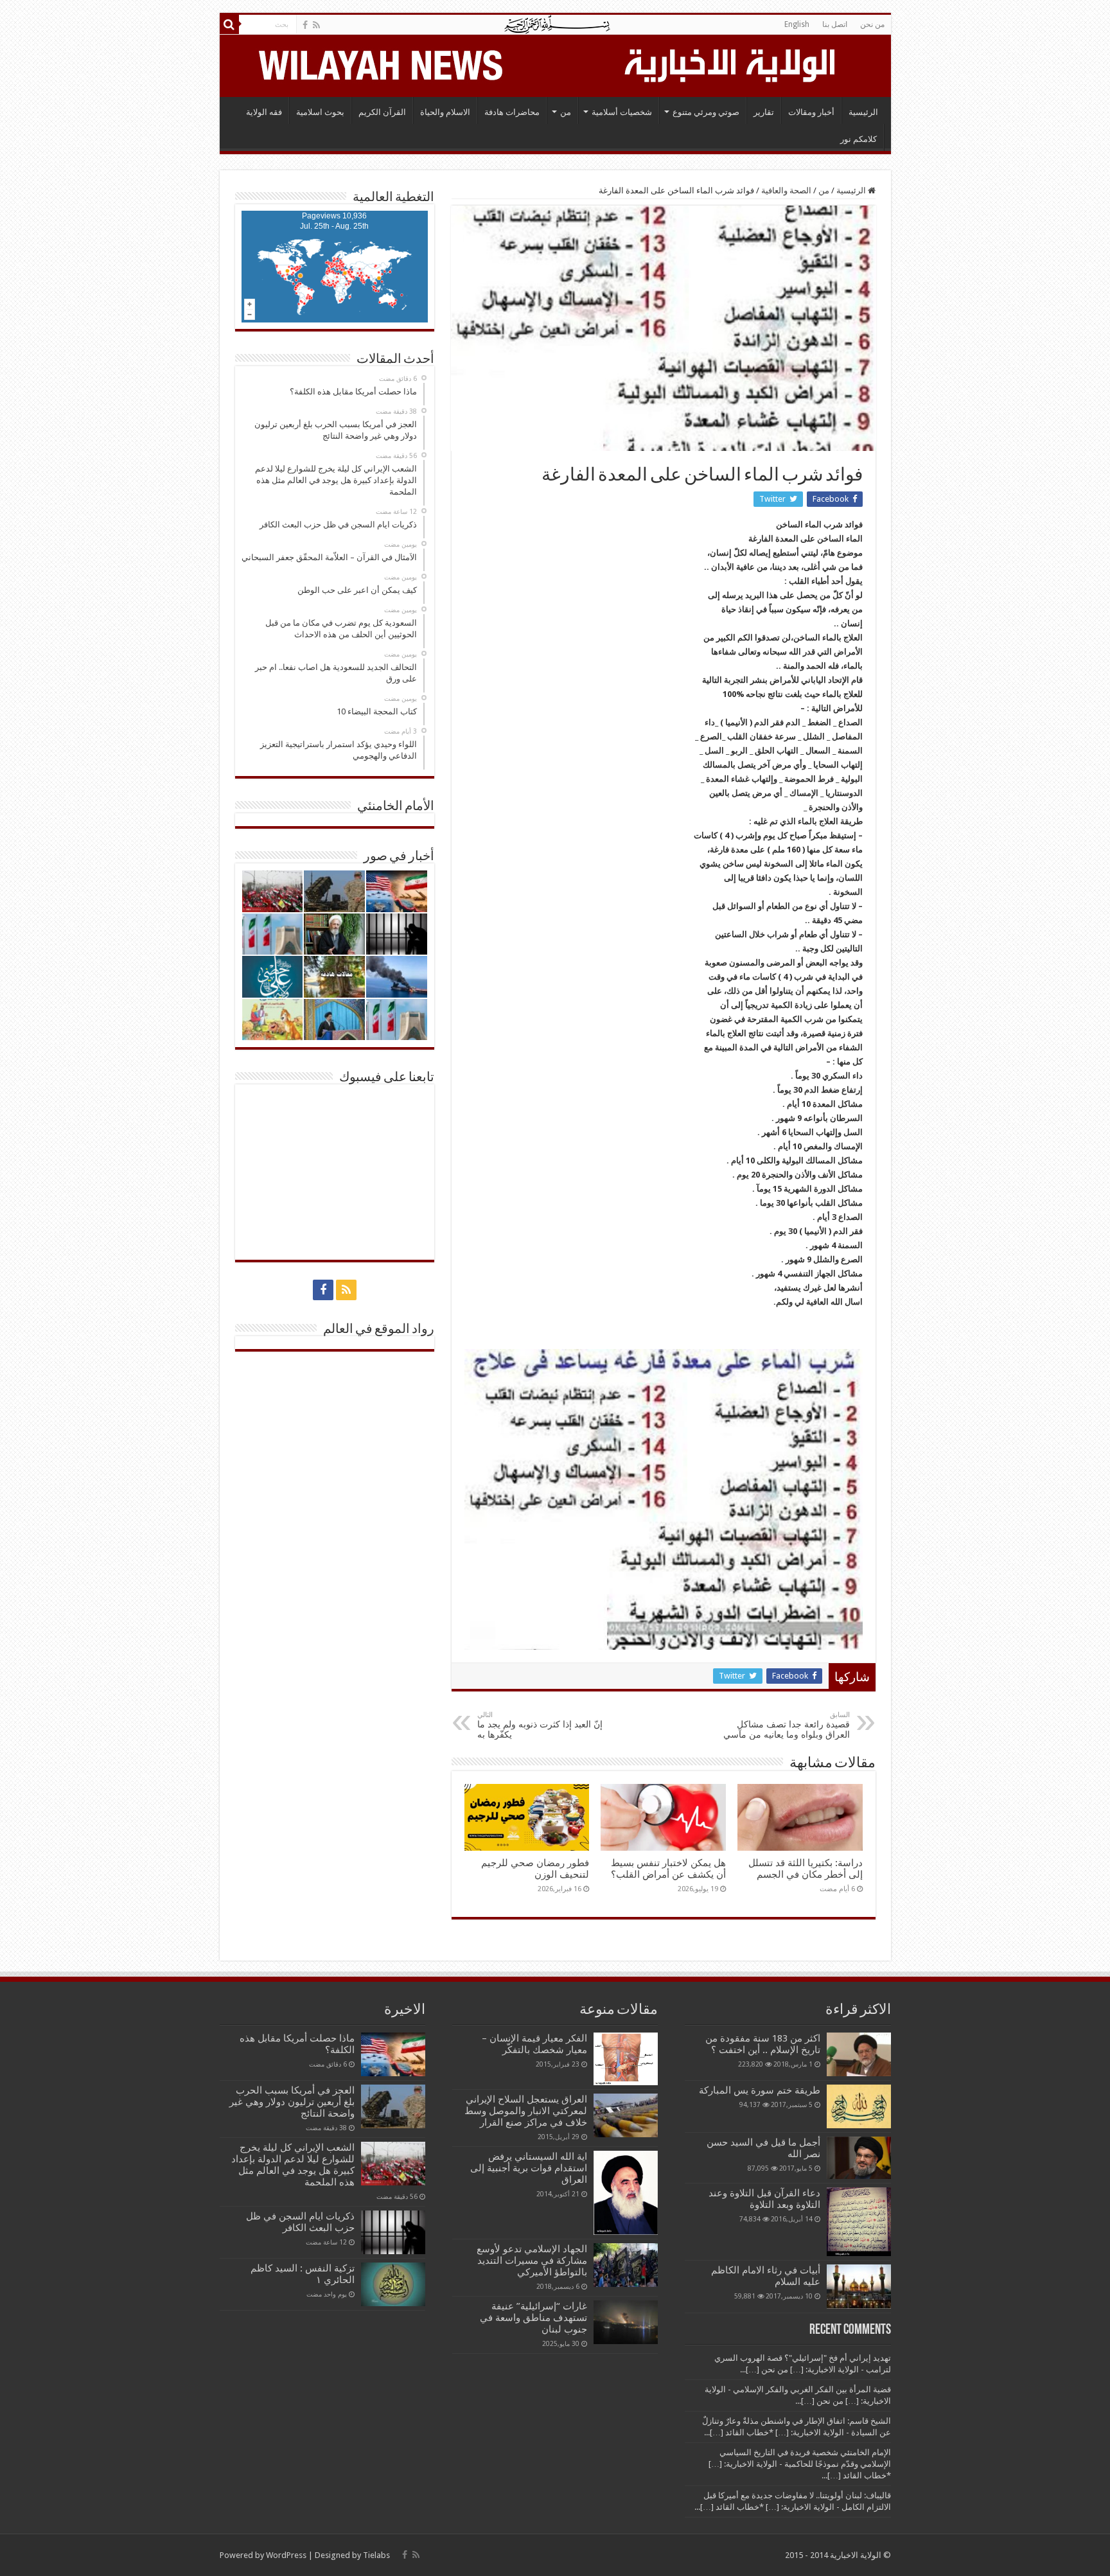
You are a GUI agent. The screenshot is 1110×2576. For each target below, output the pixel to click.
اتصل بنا (835, 24)
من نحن (872, 24)
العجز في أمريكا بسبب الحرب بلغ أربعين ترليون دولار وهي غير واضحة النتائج (292, 2102)
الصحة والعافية (786, 190)
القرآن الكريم (382, 112)
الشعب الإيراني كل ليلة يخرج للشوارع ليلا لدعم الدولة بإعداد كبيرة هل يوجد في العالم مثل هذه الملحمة (293, 2165)
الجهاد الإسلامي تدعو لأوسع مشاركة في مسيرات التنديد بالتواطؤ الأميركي (532, 2261)
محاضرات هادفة (512, 112)
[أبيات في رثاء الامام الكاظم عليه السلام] (859, 2286)
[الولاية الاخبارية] (731, 64)
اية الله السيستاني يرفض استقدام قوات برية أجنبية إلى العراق (529, 2168)
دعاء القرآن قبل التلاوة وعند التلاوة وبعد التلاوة (764, 2199)
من (566, 112)
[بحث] (229, 24)
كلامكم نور (859, 139)
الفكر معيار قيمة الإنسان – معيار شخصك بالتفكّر (534, 2044)
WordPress (286, 2555)
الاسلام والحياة (445, 112)
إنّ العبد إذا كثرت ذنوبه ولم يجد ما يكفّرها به (540, 1725)
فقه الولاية (264, 112)
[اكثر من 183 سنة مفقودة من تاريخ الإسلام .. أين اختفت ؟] (859, 2054)
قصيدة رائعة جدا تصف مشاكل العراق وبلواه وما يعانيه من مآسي (787, 1725)
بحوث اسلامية (320, 112)
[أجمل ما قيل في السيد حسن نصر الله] (859, 2158)
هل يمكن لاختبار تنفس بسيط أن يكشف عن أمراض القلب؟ (668, 1869)
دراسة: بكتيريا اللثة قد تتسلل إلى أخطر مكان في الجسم (806, 1869)
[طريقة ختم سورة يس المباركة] (859, 2106)
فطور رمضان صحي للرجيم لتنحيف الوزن (535, 1869)
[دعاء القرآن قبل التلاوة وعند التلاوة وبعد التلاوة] (859, 2222)
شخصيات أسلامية (622, 112)
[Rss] (316, 25)
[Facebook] (305, 25)
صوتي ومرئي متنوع (706, 112)
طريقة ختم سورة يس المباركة (760, 2090)
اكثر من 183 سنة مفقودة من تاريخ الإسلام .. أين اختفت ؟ (763, 2044)
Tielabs (376, 2555)
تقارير (764, 112)
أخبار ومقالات (811, 112)
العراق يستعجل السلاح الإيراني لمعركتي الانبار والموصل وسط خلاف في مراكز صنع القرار (526, 2111)
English (797, 24)
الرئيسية (863, 112)
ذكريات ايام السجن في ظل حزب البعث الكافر (300, 2222)
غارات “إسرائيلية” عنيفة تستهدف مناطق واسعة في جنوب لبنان (533, 2318)
